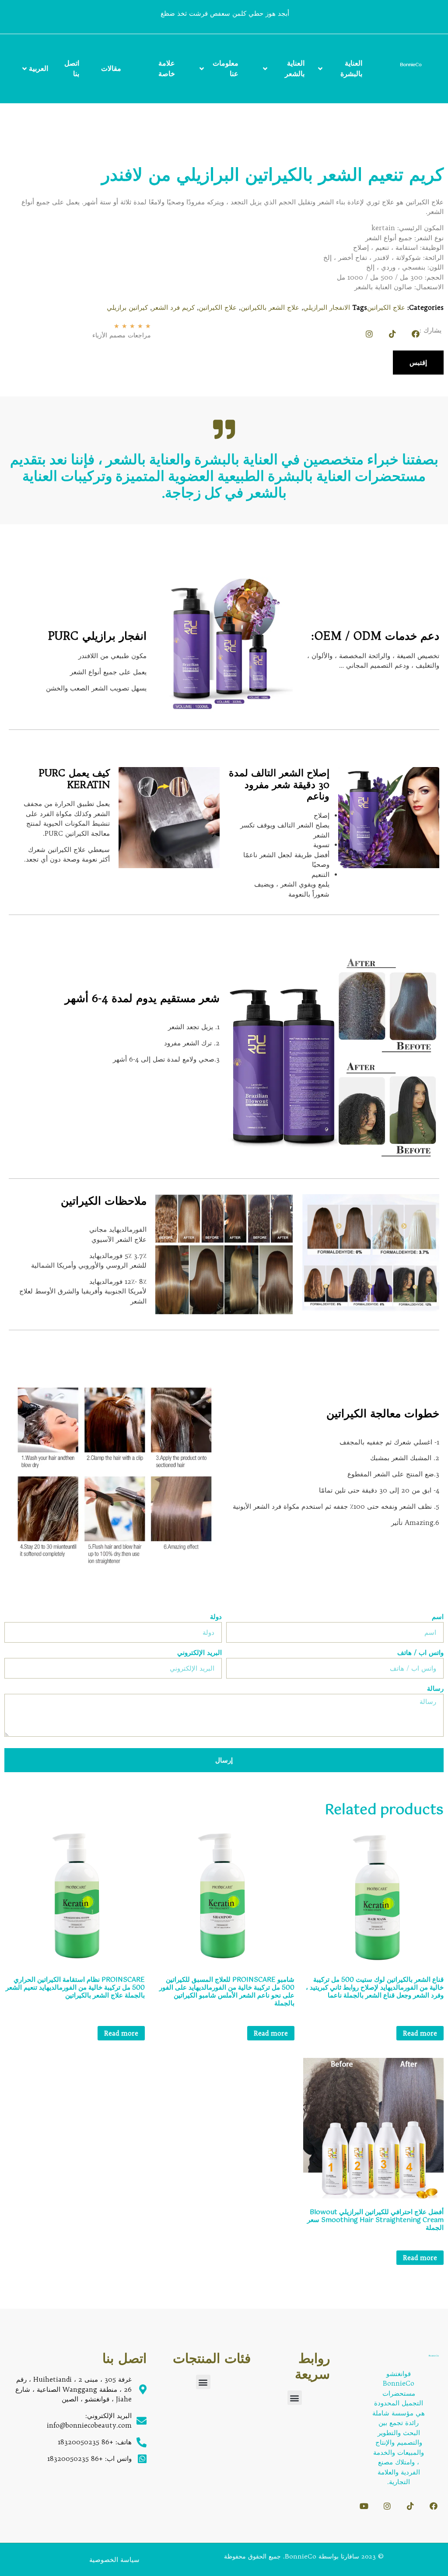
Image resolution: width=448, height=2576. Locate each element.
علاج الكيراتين (386, 307)
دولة (216, 1617)
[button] (295, 2398)
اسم (438, 1617)
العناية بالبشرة (351, 68)
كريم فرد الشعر (173, 307)
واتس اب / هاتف (420, 1653)
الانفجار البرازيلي (327, 307)
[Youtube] (364, 2506)
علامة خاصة (167, 68)
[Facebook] (416, 334)
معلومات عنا (226, 68)
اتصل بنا (72, 68)
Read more (420, 2033)
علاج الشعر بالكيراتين (270, 307)
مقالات (111, 68)
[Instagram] (369, 334)
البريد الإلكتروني (199, 1653)
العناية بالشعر (295, 68)
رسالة (435, 1689)
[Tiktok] (392, 334)
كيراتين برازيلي (127, 307)
